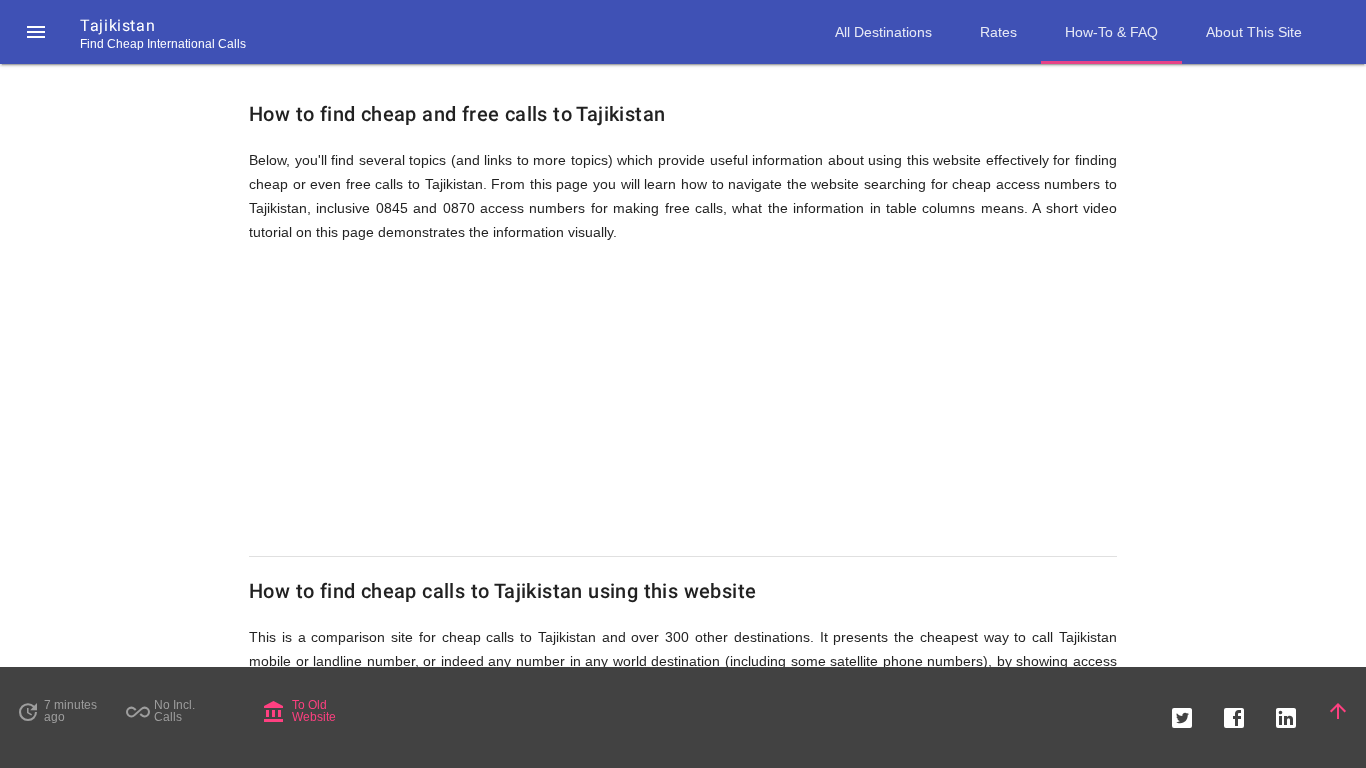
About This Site (1254, 32)
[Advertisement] (683, 400)
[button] (36, 32)
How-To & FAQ (1111, 32)
